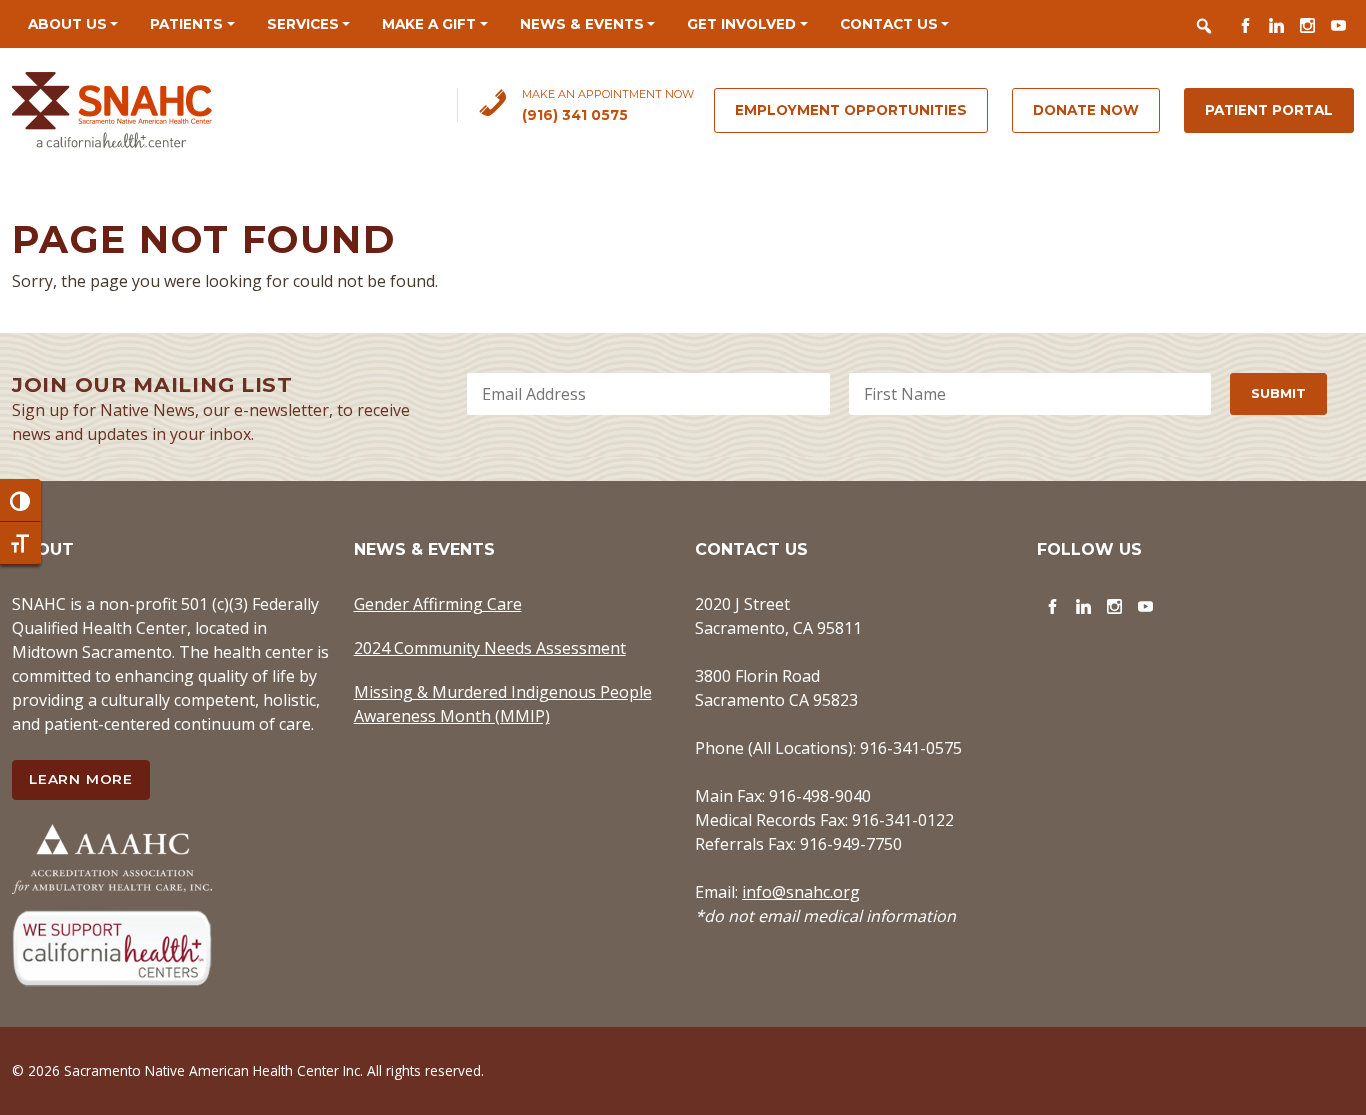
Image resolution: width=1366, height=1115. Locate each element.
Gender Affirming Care (438, 604)
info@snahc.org (801, 892)
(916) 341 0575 (575, 115)
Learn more (81, 779)
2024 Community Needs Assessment (490, 648)
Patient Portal (1269, 110)
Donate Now (1086, 110)
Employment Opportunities (851, 110)
